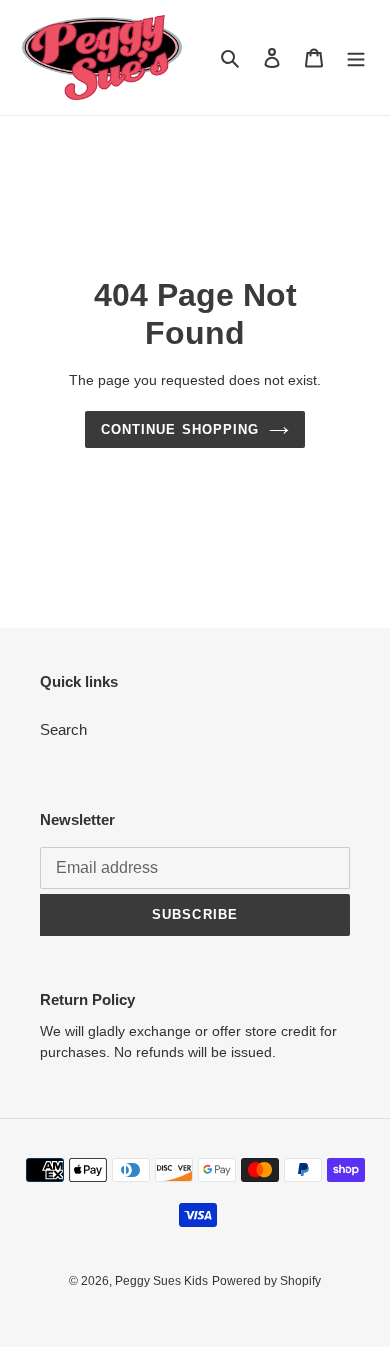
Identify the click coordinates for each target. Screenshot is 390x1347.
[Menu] (356, 57)
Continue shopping (180, 429)
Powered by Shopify (266, 1281)
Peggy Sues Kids (161, 1281)
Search (63, 729)
